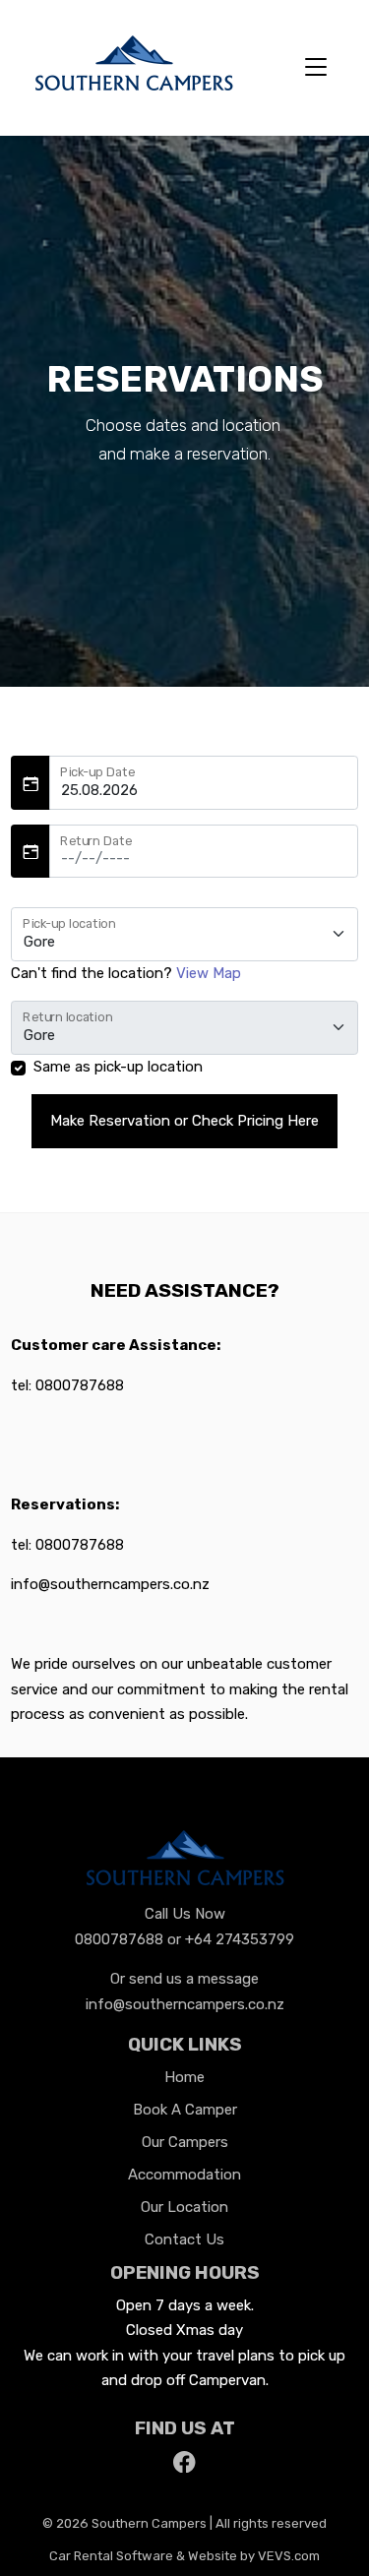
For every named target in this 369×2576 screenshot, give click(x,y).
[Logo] (134, 66)
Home (184, 2077)
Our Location (184, 2207)
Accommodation (184, 2175)
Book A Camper (185, 2110)
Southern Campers (149, 2523)
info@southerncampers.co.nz (185, 2004)
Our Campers (185, 2142)
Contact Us (184, 2239)
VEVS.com (289, 2556)
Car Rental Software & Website (143, 2556)
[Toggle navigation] (315, 68)
